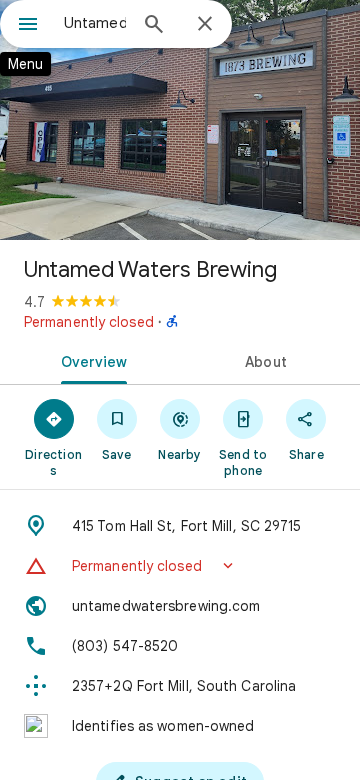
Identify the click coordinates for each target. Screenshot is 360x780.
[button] (180, 566)
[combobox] (95, 23)
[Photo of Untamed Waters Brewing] (180, 120)
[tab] (90, 360)
